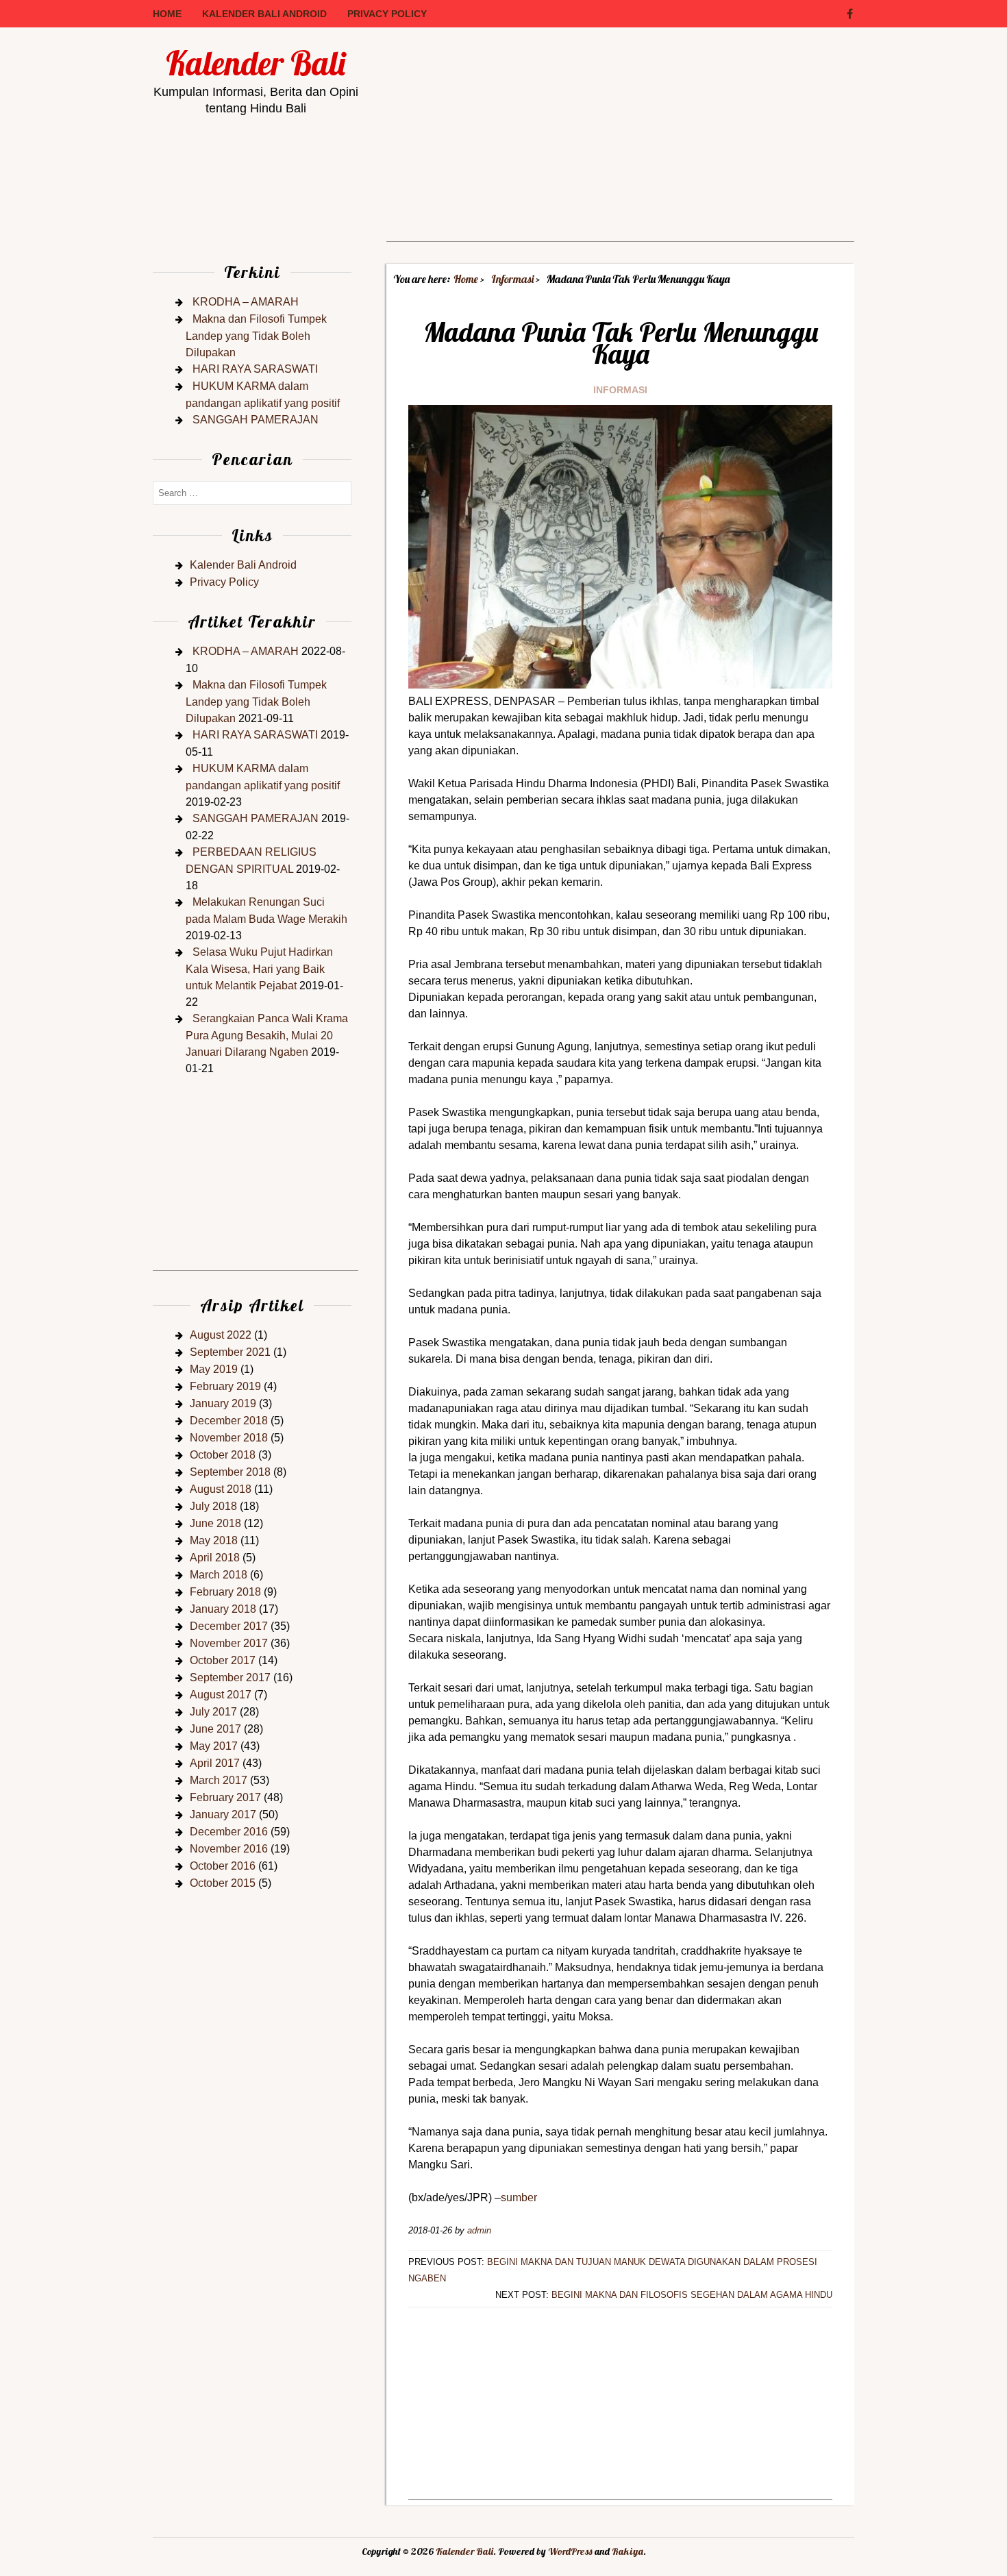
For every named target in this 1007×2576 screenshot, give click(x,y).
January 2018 (223, 1609)
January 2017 (223, 1815)
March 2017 (219, 1780)
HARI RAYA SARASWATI (255, 369)
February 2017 (225, 1797)
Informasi (620, 390)
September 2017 (230, 1677)
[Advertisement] (620, 145)
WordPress (570, 2551)
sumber (519, 2197)
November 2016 (229, 1849)
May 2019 (214, 1369)
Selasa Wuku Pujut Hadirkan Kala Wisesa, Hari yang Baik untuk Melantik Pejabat (259, 969)
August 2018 (221, 1489)
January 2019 (223, 1403)
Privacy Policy (387, 14)
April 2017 (215, 1763)
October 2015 (223, 1883)
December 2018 (229, 1421)
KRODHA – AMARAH (246, 302)
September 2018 (230, 1472)
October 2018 (223, 1455)
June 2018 (215, 1523)
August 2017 (221, 1695)
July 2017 (213, 1712)
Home (167, 14)
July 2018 (213, 1506)
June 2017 (215, 1729)
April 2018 (215, 1558)
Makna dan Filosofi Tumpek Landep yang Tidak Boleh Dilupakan (256, 336)
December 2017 (229, 1626)
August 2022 (221, 1335)
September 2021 (230, 1352)
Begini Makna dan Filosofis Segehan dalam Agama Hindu (692, 2295)
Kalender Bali (256, 63)
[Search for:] (252, 492)
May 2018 (214, 1540)
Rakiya (627, 2551)
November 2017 (229, 1643)
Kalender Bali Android (264, 14)
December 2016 (229, 1832)
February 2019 (225, 1386)
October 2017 (223, 1660)
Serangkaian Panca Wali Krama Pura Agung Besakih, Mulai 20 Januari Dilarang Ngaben (267, 1035)
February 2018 (225, 1592)
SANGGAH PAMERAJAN (256, 420)
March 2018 (219, 1575)
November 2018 (229, 1438)
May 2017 (214, 1746)
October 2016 (223, 1866)
